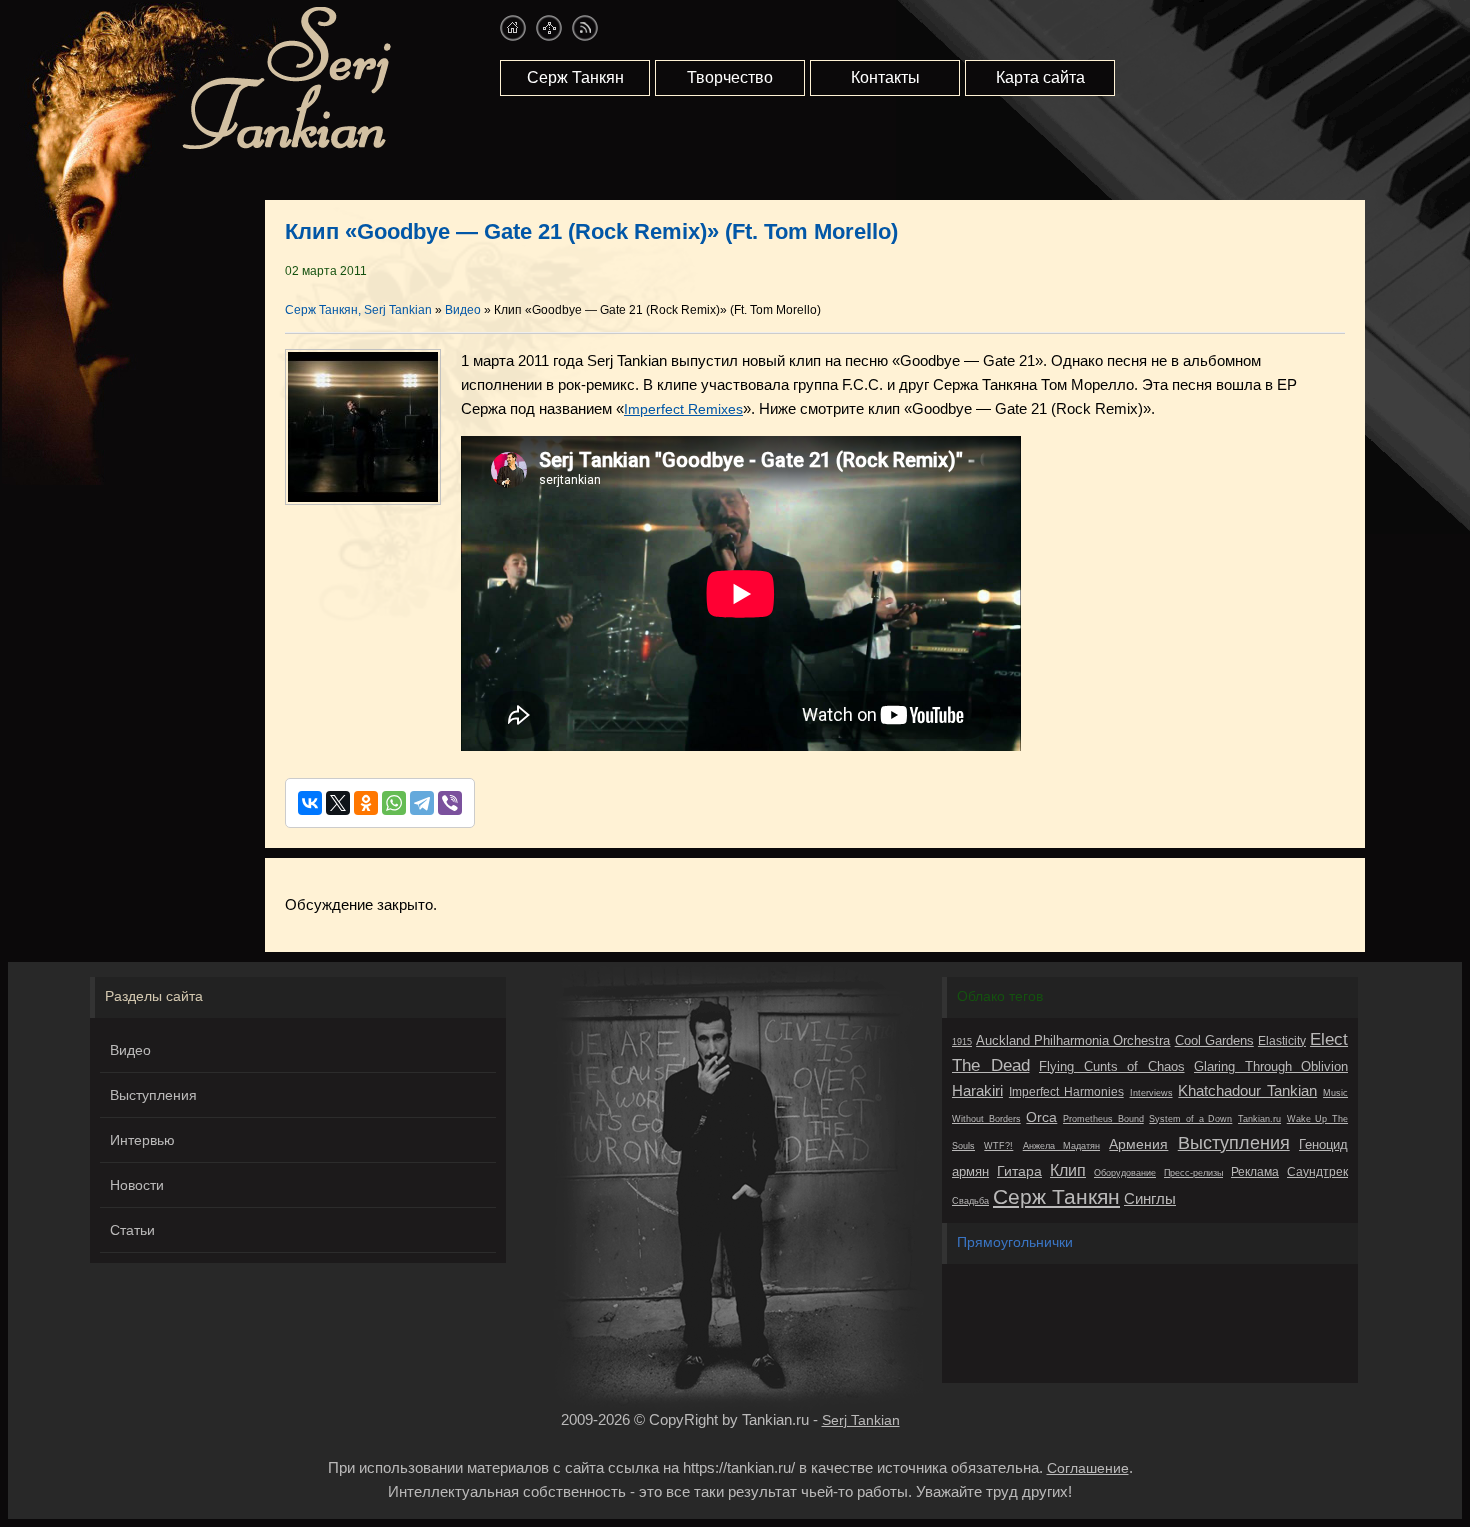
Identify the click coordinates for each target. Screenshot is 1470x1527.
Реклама (1255, 1172)
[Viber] (450, 803)
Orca (1041, 1117)
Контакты (885, 77)
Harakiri (977, 1090)
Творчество (730, 77)
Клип (1068, 1170)
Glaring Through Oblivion (1271, 1066)
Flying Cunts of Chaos (1112, 1066)
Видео (130, 1050)
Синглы (1150, 1198)
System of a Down (1190, 1119)
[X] (338, 803)
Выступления (153, 1095)
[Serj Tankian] (286, 146)
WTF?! (998, 1146)
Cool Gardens (1214, 1040)
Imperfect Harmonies (1066, 1092)
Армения (1138, 1144)
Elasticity (1282, 1041)
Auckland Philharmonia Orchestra (1073, 1040)
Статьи (132, 1230)
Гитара (1019, 1171)
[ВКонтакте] (310, 803)
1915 (962, 1042)
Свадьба (970, 1201)
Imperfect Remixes (683, 409)
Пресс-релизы (1193, 1173)
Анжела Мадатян (1061, 1146)
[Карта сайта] (549, 28)
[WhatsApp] (394, 803)
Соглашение (1088, 1468)
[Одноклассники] (366, 803)
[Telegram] (422, 803)
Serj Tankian (861, 1420)
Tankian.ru (1259, 1119)
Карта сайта (1040, 77)
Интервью (142, 1140)
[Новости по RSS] (585, 28)
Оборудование (1125, 1173)
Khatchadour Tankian (1247, 1090)
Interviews (1151, 1093)
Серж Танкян (575, 77)
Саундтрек (1317, 1172)
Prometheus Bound (1103, 1119)
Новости (137, 1185)
